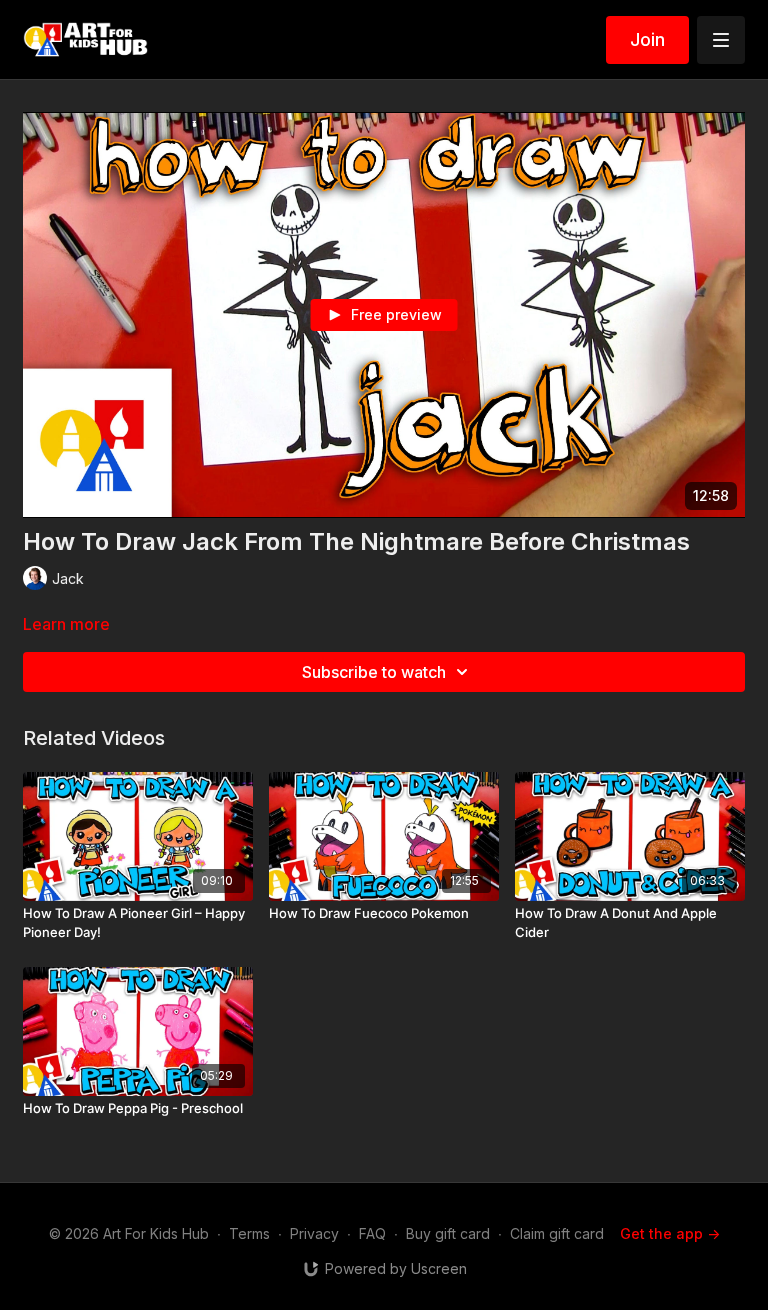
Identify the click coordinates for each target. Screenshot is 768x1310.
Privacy (314, 1233)
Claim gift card (557, 1233)
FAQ (372, 1233)
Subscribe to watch (374, 672)
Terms (249, 1233)
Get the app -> (670, 1233)
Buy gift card (448, 1233)
